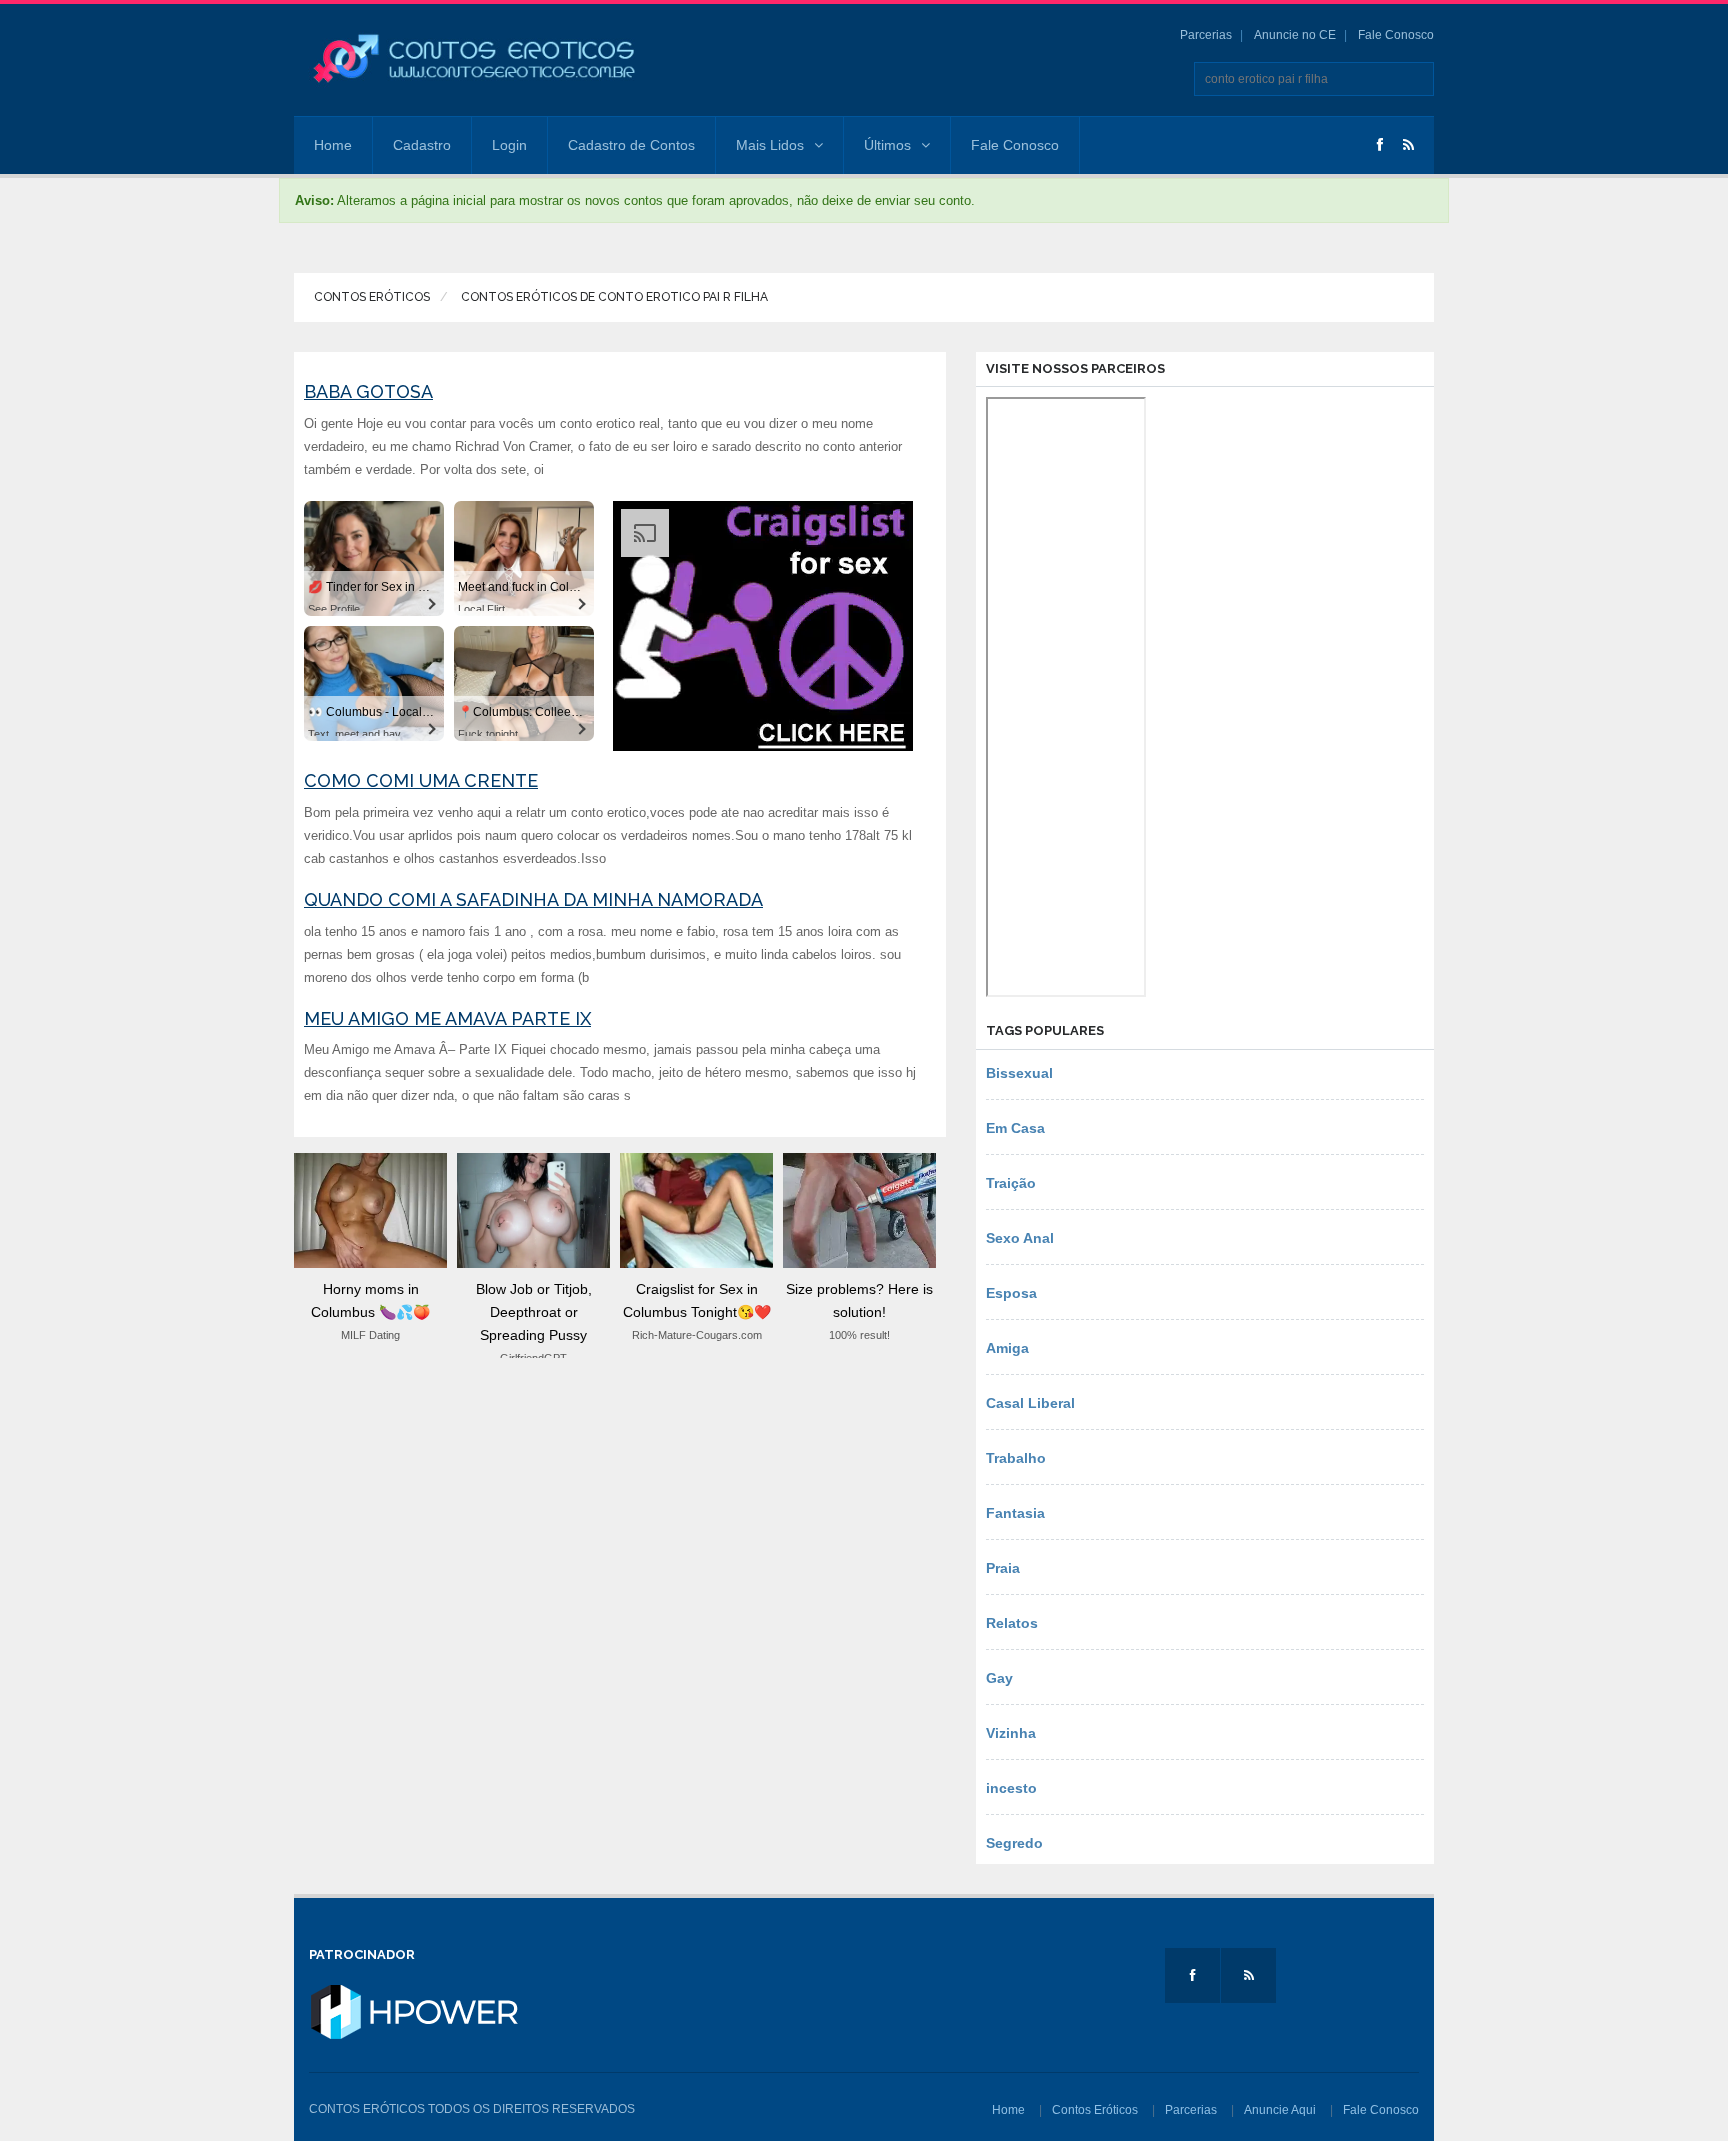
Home (333, 145)
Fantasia (1015, 1513)
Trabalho (1016, 1458)
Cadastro (422, 145)
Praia (1003, 1568)
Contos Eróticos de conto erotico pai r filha (613, 297)
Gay (999, 1678)
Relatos (1012, 1623)
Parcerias (1206, 35)
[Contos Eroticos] (474, 59)
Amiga (1007, 1348)
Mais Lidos (770, 145)
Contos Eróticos (372, 297)
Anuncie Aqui (1280, 2110)
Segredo (1014, 1843)
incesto (1011, 1788)
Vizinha (1011, 1733)
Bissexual (1019, 1073)
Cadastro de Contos (631, 145)
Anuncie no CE (1295, 35)
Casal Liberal (1030, 1403)
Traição (1011, 1183)
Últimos (887, 145)
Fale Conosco (1396, 35)
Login (509, 145)
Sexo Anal (1020, 1238)
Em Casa (1015, 1128)
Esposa (1011, 1293)
